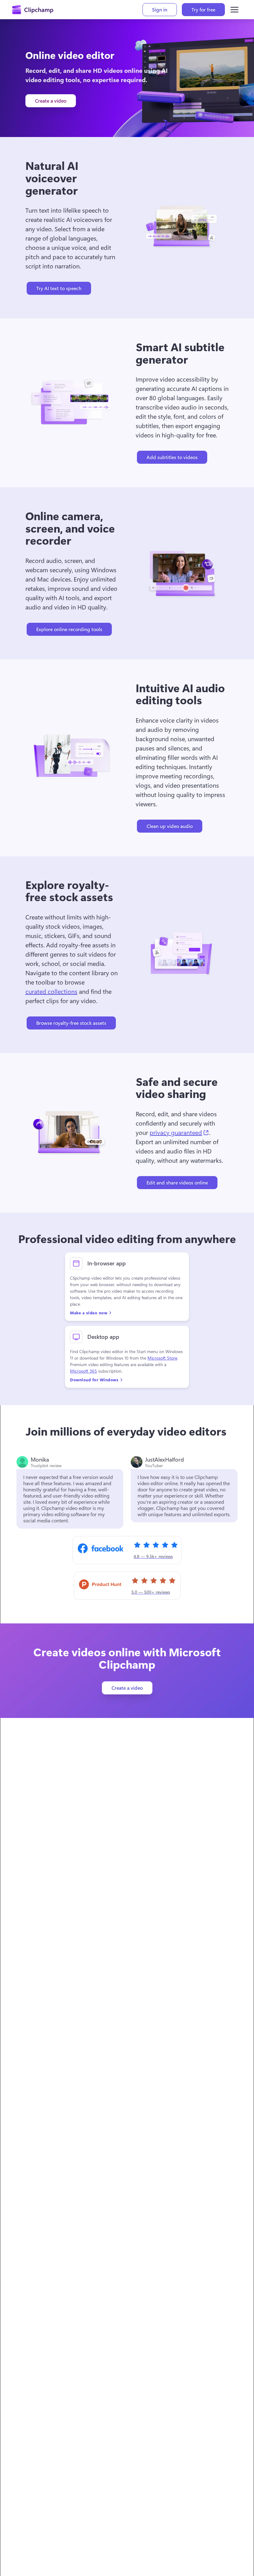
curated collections (51, 991)
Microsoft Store (162, 1358)
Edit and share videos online (177, 1182)
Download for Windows (94, 1380)
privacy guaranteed (179, 1132)
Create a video (51, 101)
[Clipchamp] (33, 10)
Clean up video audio (170, 826)
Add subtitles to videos (172, 457)
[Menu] (234, 10)
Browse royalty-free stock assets (71, 1023)
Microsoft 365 (83, 1371)
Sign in (160, 9)
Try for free (203, 9)
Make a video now (89, 1313)
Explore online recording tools (69, 629)
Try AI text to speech (59, 288)
